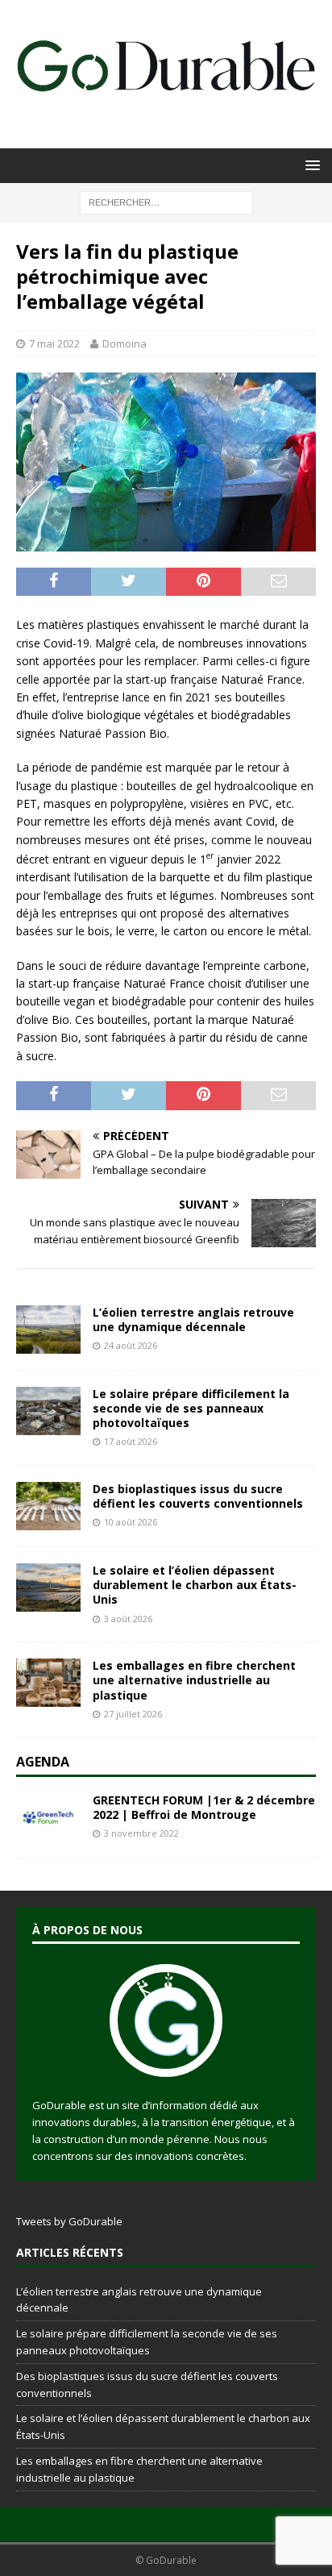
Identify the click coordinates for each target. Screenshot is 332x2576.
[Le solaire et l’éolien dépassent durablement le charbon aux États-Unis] (48, 1588)
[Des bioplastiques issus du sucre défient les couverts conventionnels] (48, 1506)
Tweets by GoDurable (69, 2221)
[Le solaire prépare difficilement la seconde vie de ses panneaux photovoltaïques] (48, 1411)
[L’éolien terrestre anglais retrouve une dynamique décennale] (48, 1330)
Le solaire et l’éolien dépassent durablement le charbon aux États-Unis (195, 1585)
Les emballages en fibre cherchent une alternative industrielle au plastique (194, 1680)
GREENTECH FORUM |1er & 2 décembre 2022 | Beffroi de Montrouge (204, 1807)
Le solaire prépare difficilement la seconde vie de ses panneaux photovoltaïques (191, 1408)
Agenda (43, 1762)
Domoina (124, 343)
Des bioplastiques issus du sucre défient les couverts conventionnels (198, 1496)
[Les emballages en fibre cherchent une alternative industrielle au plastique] (48, 1683)
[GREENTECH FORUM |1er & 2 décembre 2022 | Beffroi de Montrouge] (48, 1817)
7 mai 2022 (54, 343)
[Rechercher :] (166, 201)
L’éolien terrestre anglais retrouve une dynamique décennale (193, 1319)
